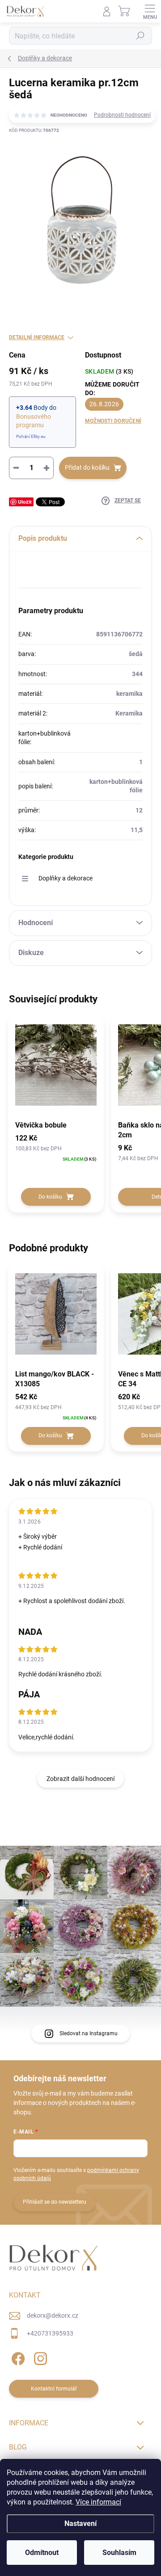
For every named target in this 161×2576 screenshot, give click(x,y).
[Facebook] (17, 2357)
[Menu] (150, 11)
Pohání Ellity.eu (31, 436)
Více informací (98, 2502)
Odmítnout (42, 2553)
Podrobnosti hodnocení (122, 115)
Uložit (25, 502)
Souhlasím (119, 2553)
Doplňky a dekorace (66, 878)
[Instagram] (39, 2357)
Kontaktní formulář (54, 2389)
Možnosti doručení (113, 421)
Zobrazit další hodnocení (80, 1779)
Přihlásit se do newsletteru (55, 2202)
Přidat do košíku (87, 467)
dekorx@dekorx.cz (53, 2315)
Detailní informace (37, 337)
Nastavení (80, 2523)
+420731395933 (50, 2333)
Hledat (140, 36)
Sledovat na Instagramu (89, 2033)
